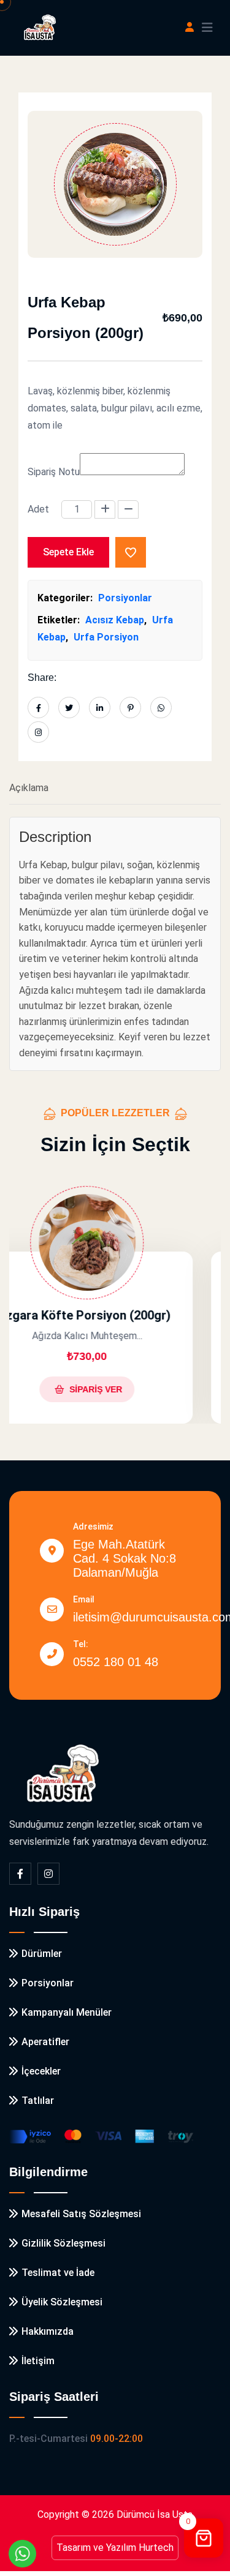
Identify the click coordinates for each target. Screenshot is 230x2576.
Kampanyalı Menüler (67, 2012)
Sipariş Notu (54, 472)
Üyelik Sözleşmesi (62, 2302)
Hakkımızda (48, 2331)
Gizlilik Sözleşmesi (63, 2243)
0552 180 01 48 (116, 1662)
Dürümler (42, 1954)
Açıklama (29, 788)
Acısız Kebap (115, 620)
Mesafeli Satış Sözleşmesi (81, 2214)
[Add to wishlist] (131, 552)
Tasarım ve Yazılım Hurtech (115, 2548)
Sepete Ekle (68, 552)
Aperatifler (45, 2042)
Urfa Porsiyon (106, 637)
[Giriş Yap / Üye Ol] (190, 28)
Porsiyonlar (125, 598)
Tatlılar (38, 2101)
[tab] (115, 789)
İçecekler (41, 2071)
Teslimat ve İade (58, 2273)
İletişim (38, 2361)
